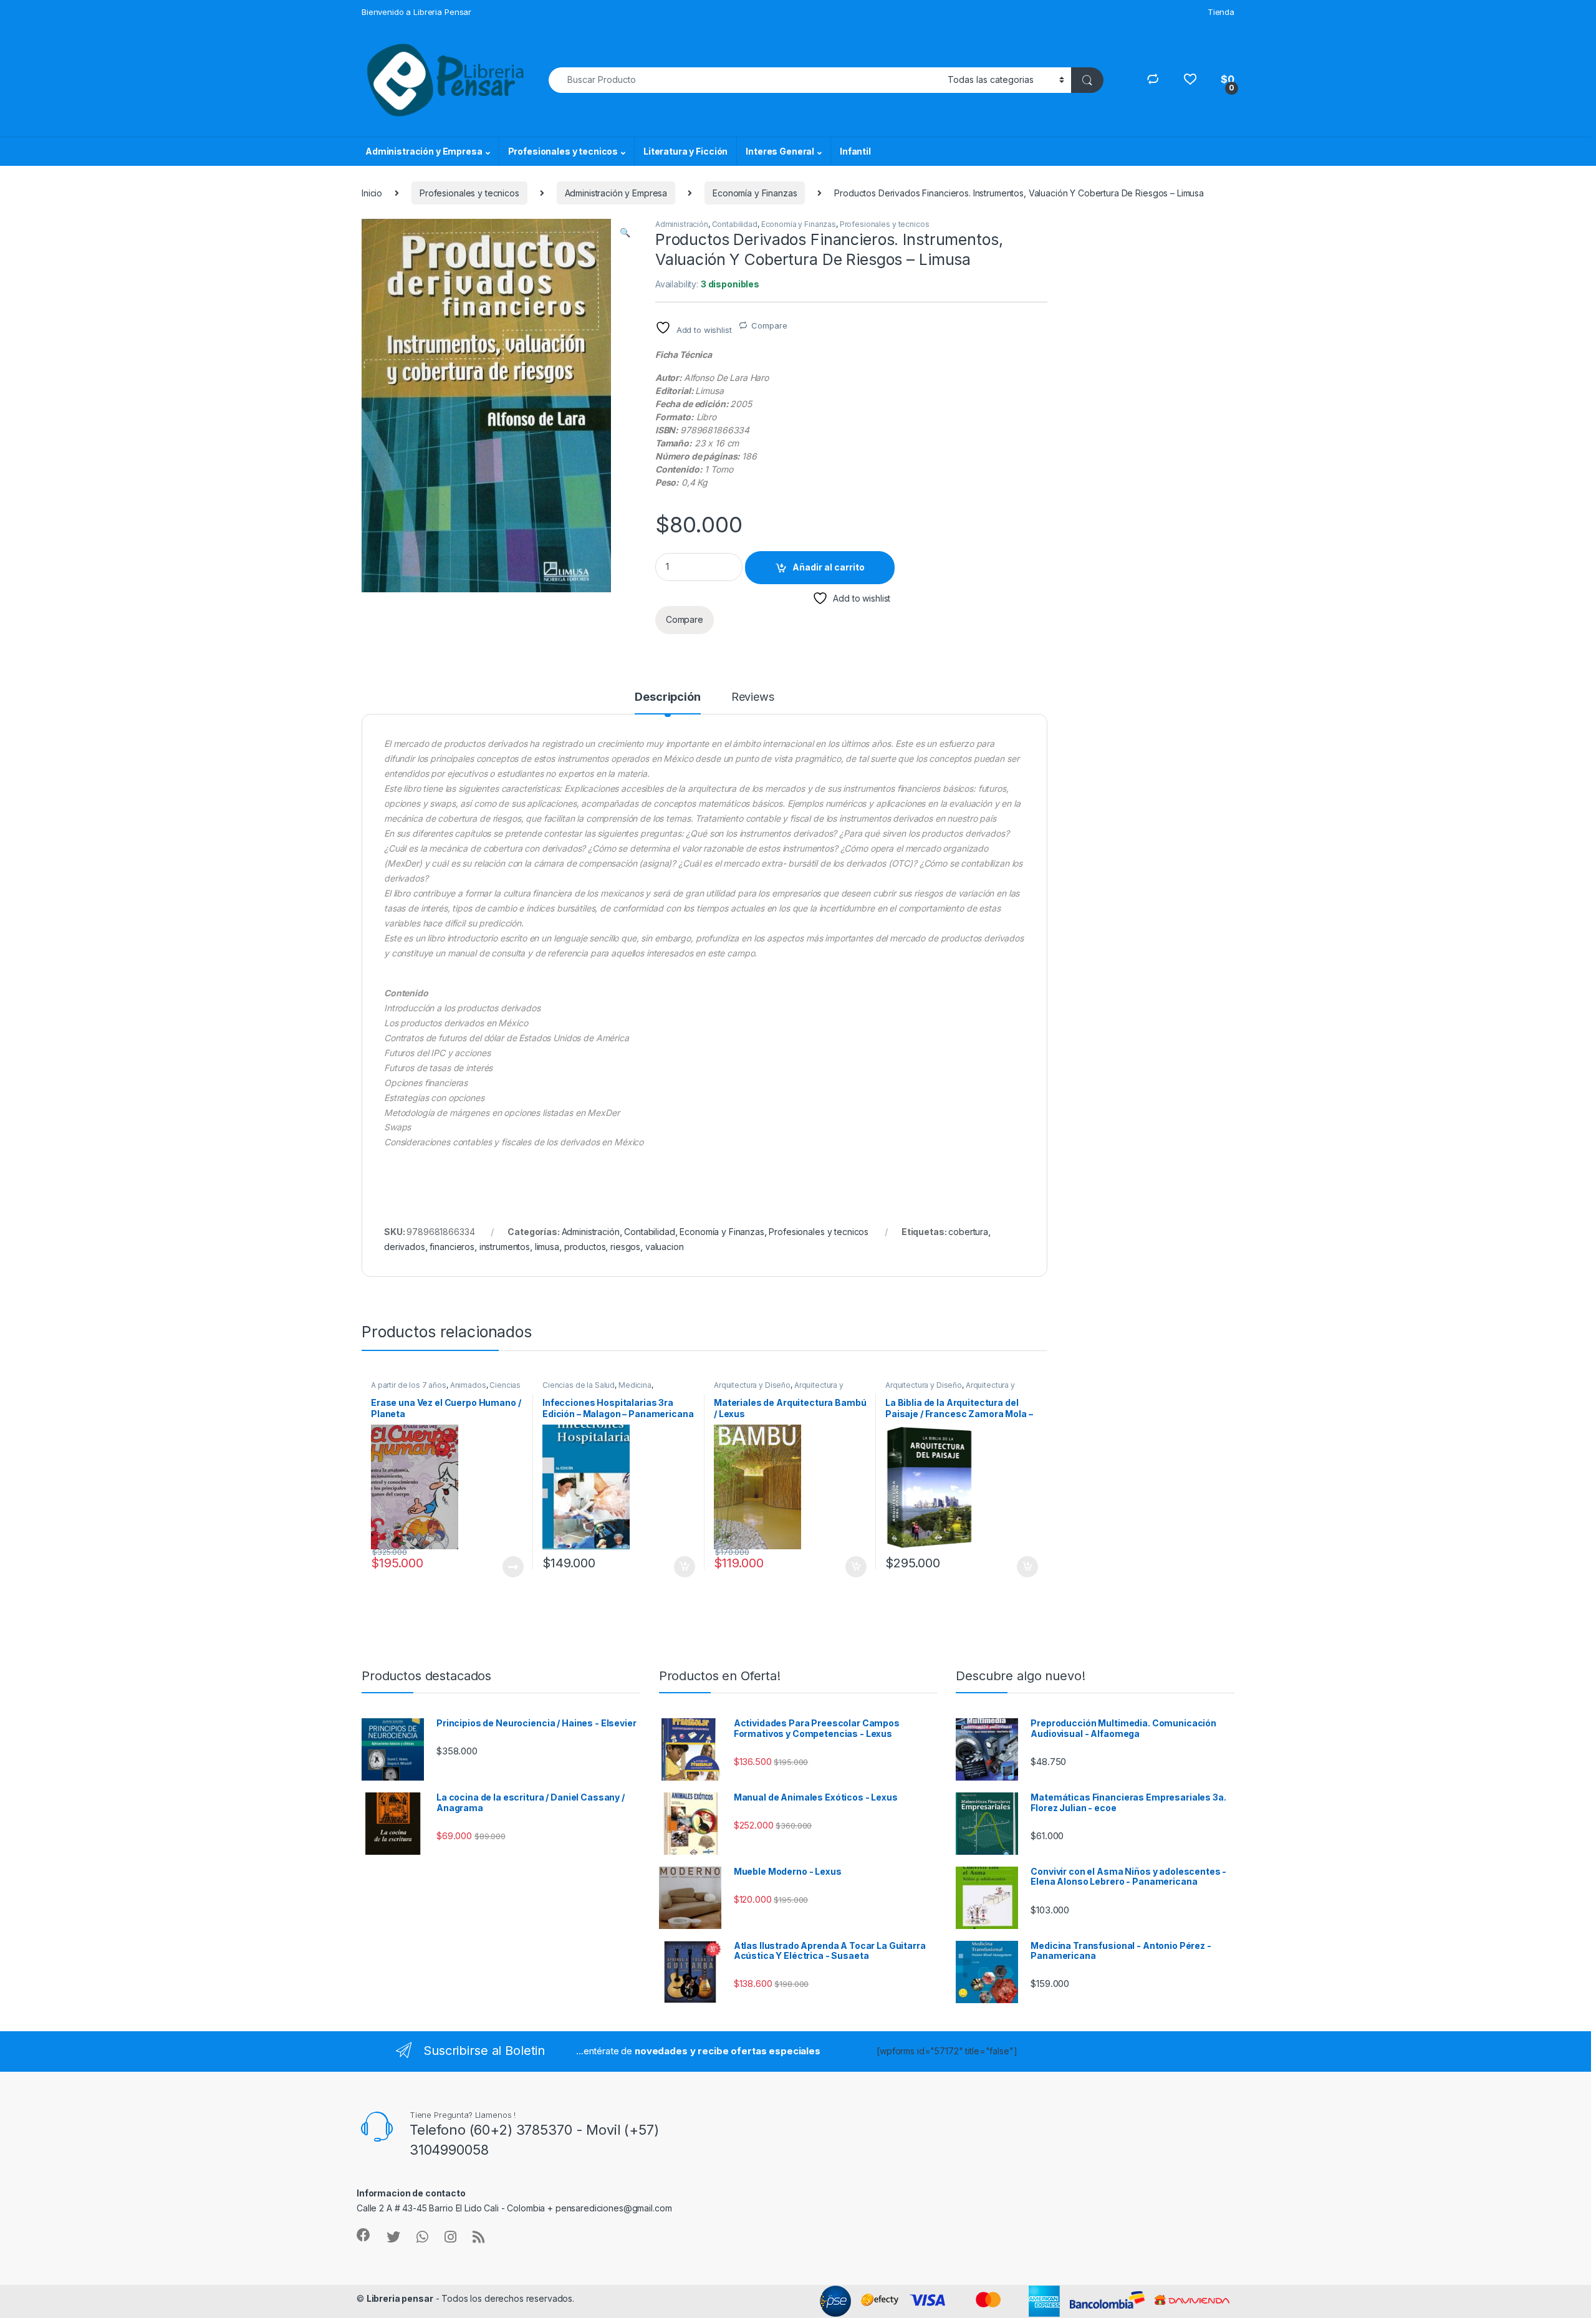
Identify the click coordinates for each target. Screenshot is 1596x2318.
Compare (769, 325)
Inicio (372, 193)
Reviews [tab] (753, 697)
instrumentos (505, 1247)
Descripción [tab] (667, 697)
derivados (405, 1247)
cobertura (968, 1232)
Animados (468, 1385)
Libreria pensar (400, 2298)
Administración (682, 224)
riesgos (625, 1247)
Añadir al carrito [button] (682, 1567)
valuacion (665, 1247)
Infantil (855, 151)
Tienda (1221, 12)
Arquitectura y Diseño (752, 1385)
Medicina (635, 1385)
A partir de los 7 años (409, 1385)
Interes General (780, 151)
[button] (625, 233)
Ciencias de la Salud (579, 1385)
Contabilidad (735, 224)
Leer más (513, 1567)
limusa (547, 1247)
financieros (452, 1247)
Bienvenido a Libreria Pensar (416, 12)
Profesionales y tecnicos (563, 151)
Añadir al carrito (829, 567)
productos (585, 1247)
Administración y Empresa (424, 151)
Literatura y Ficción (685, 151)
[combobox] (745, 80)
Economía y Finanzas (755, 193)
